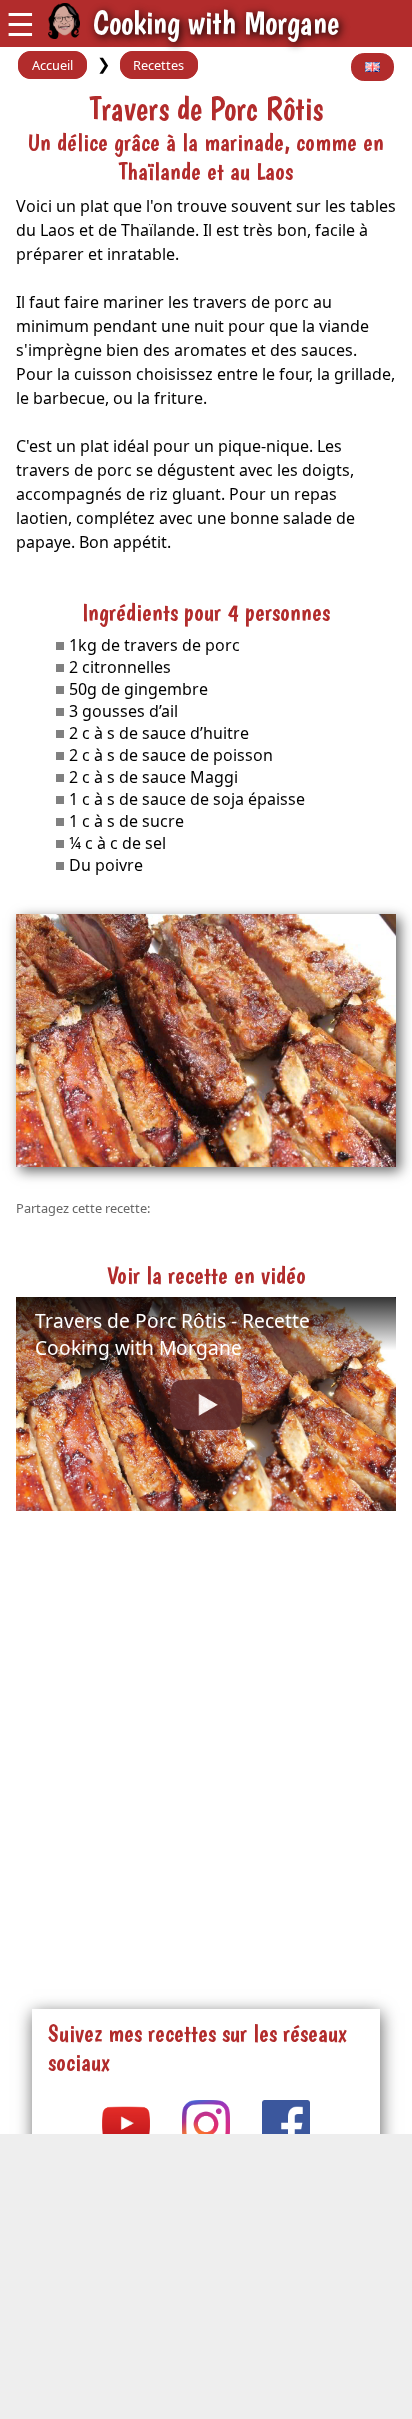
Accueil (52, 65)
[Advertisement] (206, 1739)
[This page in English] (372, 67)
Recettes (158, 65)
